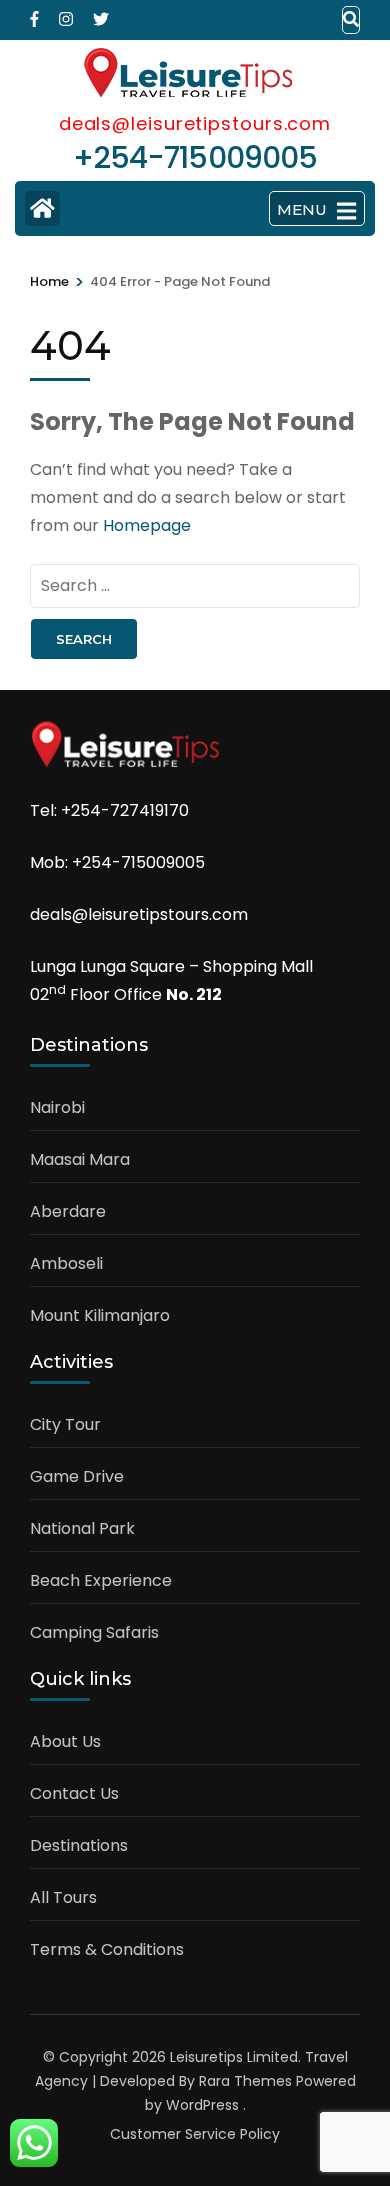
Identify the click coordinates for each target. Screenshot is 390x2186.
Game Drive (77, 1476)
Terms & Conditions (107, 1949)
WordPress (202, 2105)
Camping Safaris (94, 1632)
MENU (302, 209)
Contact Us (74, 1793)
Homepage (147, 525)
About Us (65, 1741)
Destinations (79, 1845)
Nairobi (57, 1107)
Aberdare (68, 1211)
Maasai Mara (80, 1159)
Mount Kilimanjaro (100, 1315)
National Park (82, 1528)
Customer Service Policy (195, 2134)
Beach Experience (101, 1580)
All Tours (63, 1897)
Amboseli (66, 1263)
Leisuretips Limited (234, 2057)
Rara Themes (245, 2081)
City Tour (65, 1424)
